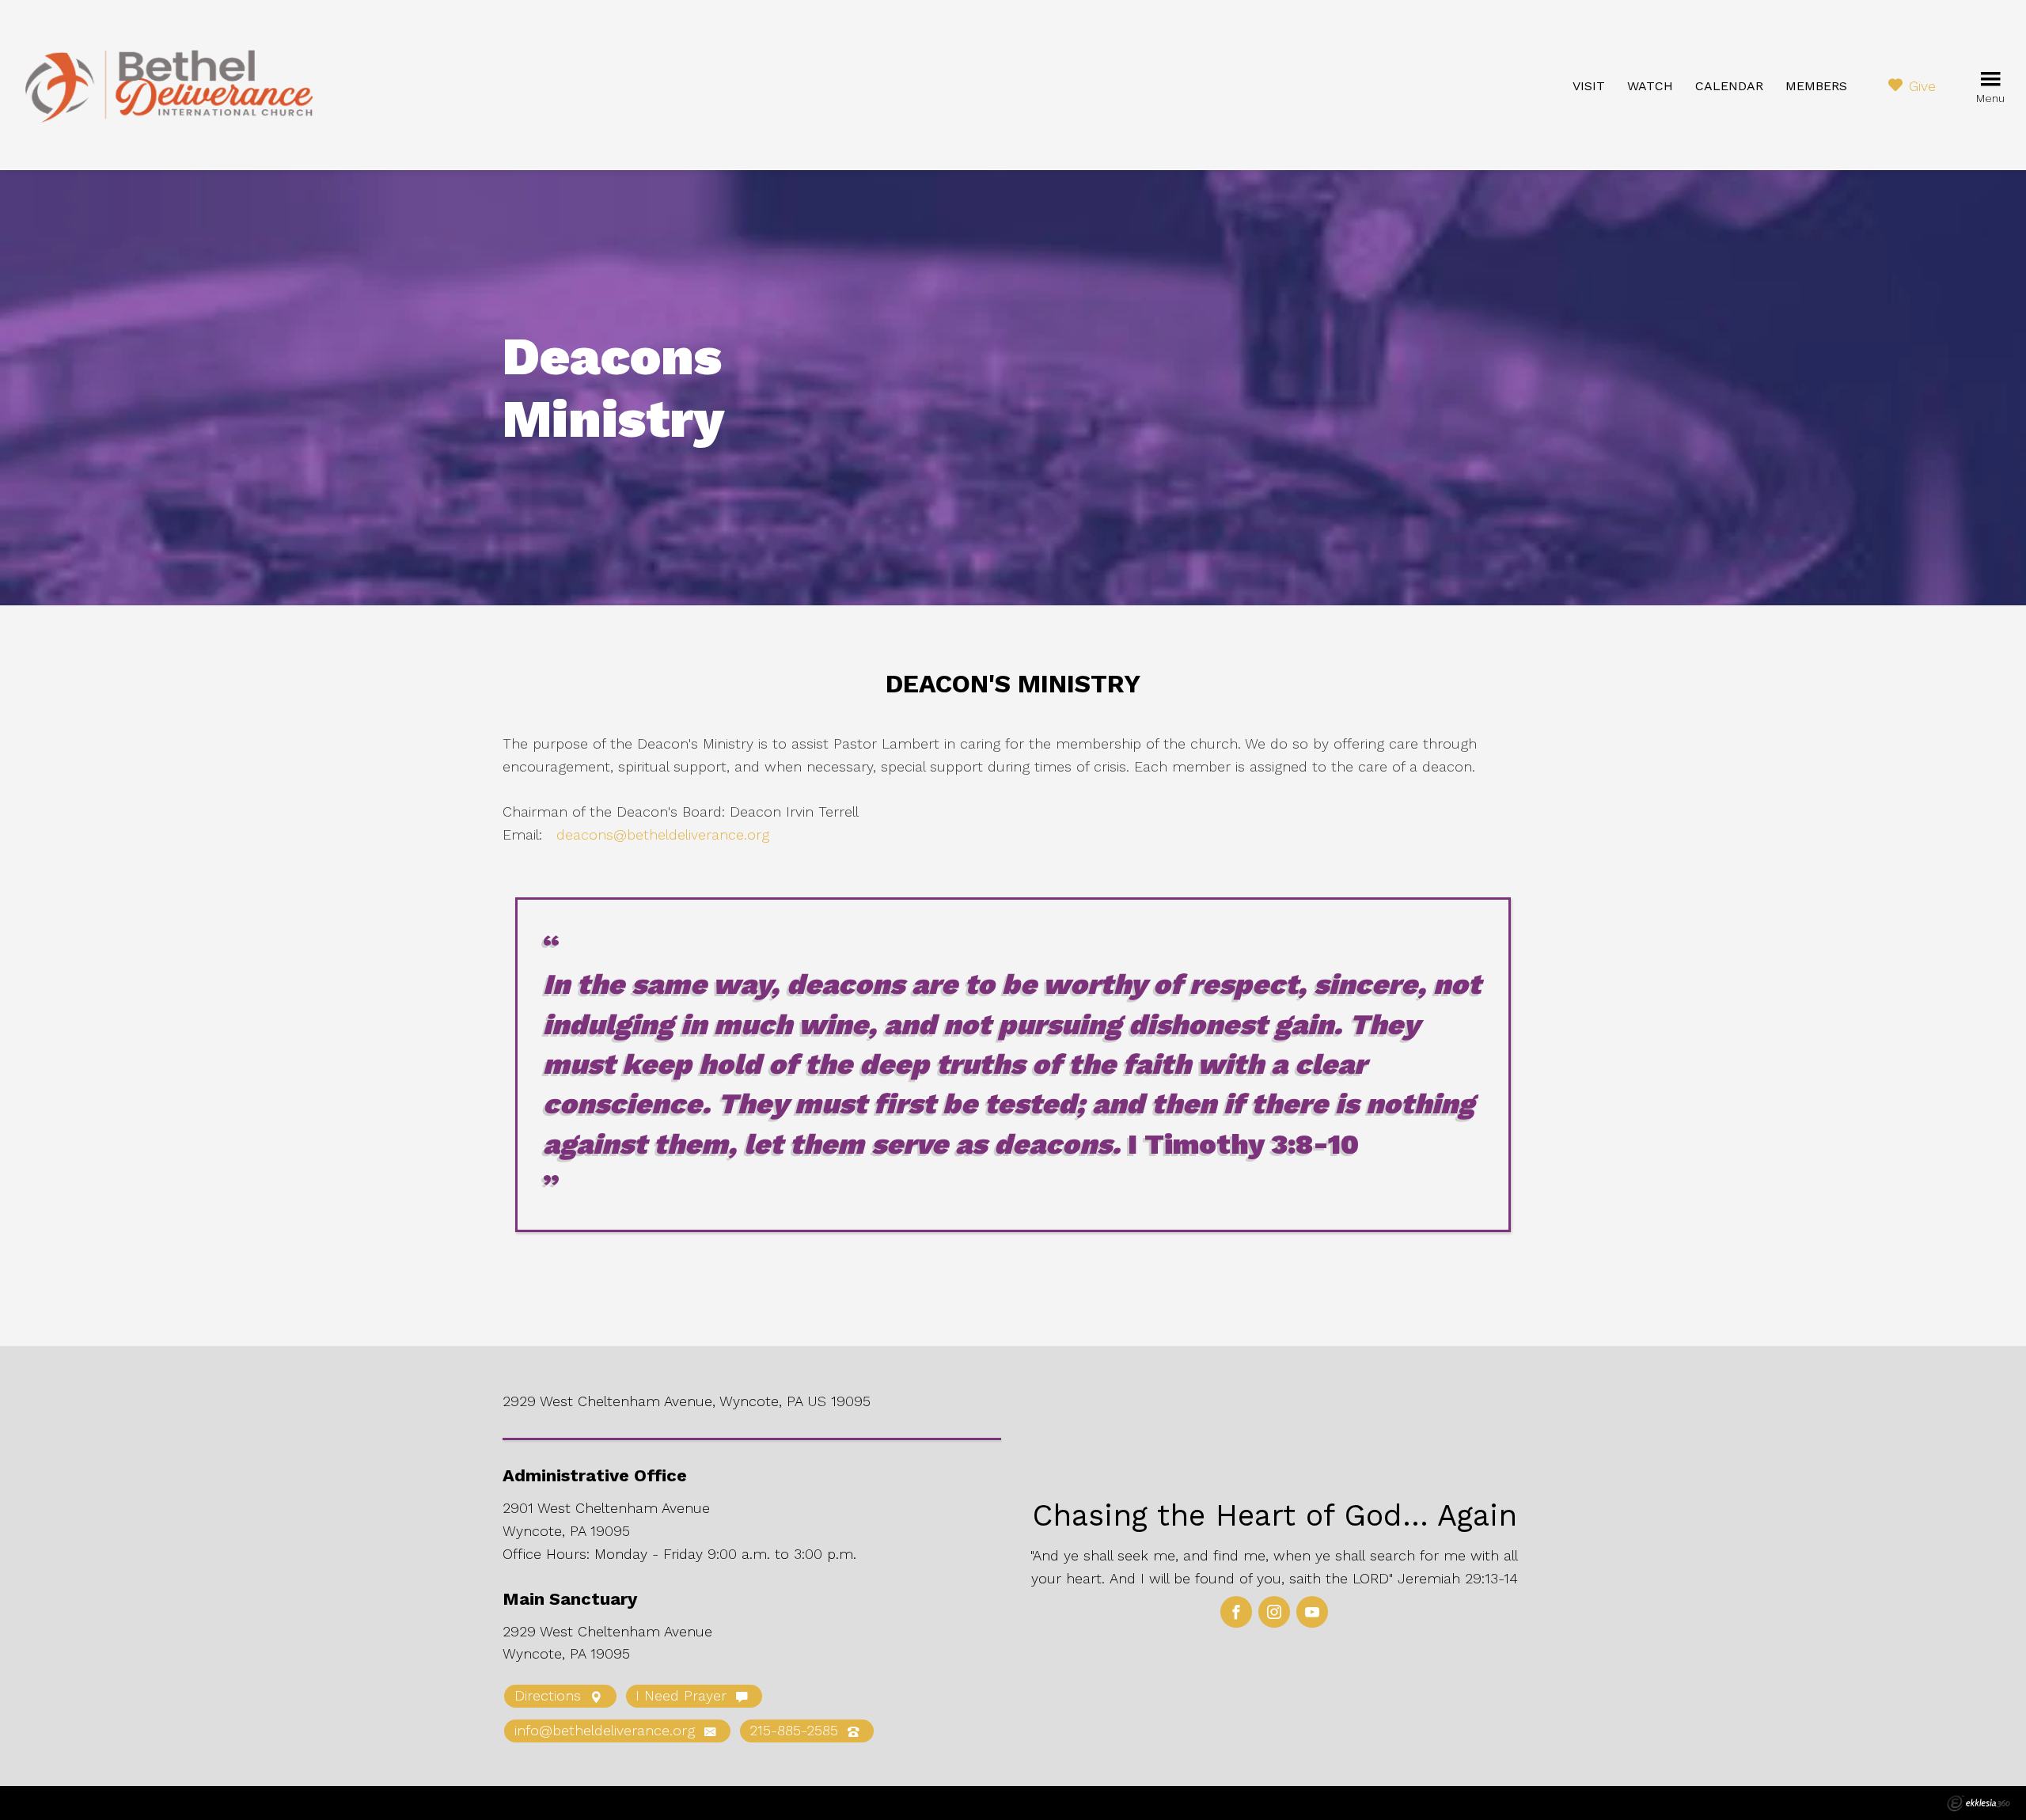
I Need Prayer (683, 1695)
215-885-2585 (796, 1730)
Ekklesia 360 (1979, 1803)
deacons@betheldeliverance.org (663, 834)
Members (1816, 86)
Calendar (1729, 86)
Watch (1650, 86)
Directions (550, 1695)
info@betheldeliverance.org (607, 1730)
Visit (1589, 86)
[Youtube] (1312, 1612)
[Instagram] (1274, 1612)
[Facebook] (1236, 1612)
